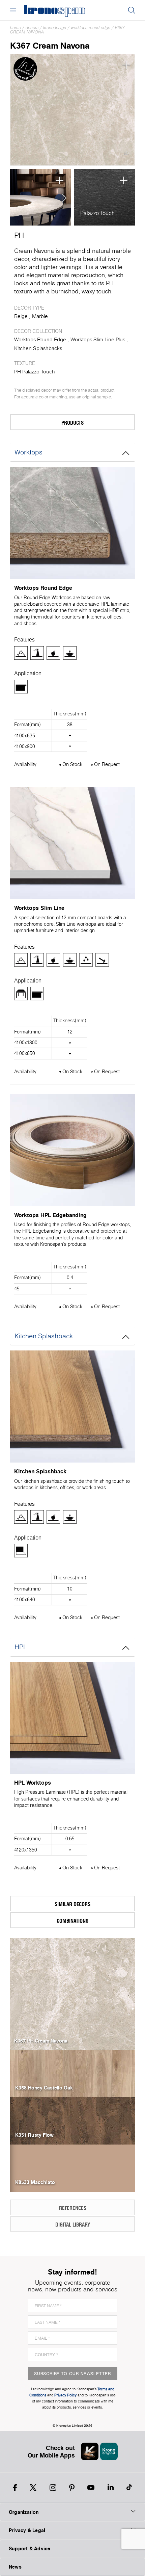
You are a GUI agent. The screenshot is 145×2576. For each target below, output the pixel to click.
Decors (32, 28)
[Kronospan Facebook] (15, 2488)
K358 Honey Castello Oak (44, 2088)
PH (19, 235)
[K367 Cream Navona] (72, 110)
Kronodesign (55, 28)
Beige (21, 316)
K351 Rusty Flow (34, 2135)
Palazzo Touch (97, 213)
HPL (21, 1647)
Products (72, 423)
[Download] (126, 154)
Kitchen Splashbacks (38, 348)
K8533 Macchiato (35, 2182)
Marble (40, 316)
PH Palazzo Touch (35, 372)
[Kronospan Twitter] (33, 2488)
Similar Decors (72, 1904)
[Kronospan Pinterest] (72, 2488)
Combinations (72, 1921)
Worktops (28, 452)
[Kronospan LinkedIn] (111, 2488)
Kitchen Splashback (44, 1336)
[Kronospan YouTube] (91, 2488)
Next (62, 198)
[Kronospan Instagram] (53, 2488)
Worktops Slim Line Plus (98, 339)
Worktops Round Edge (91, 28)
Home (16, 28)
